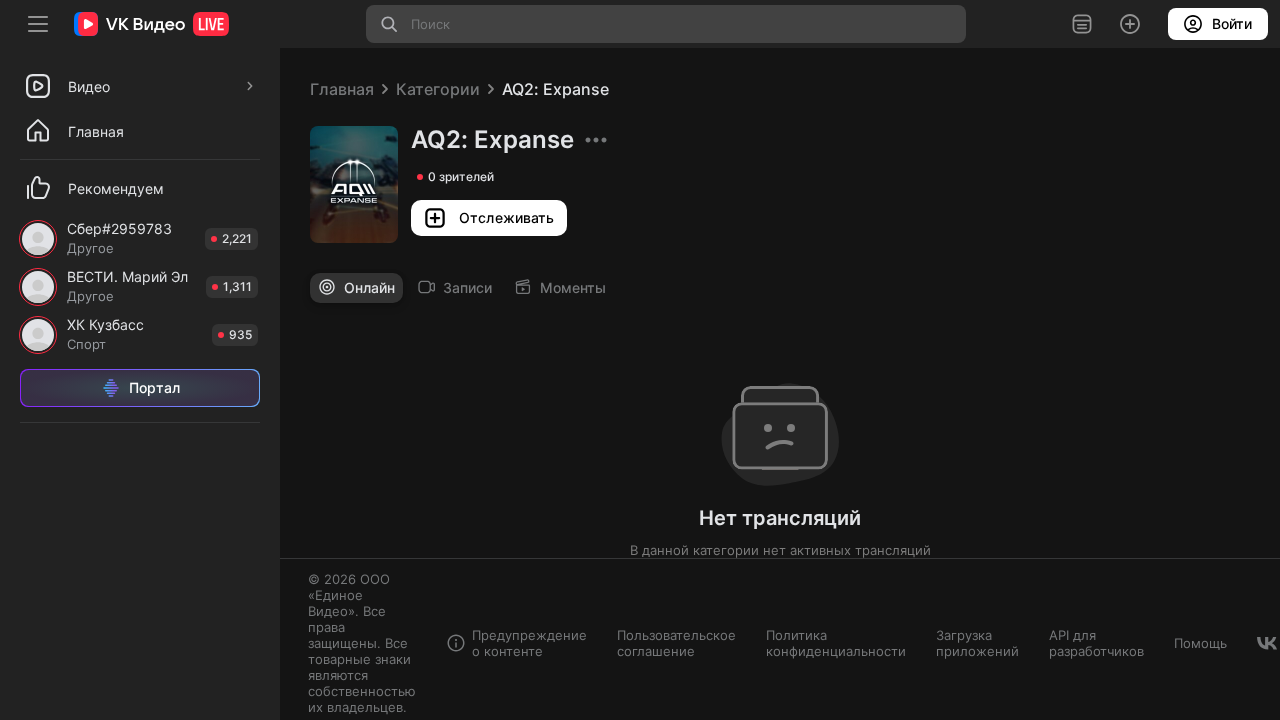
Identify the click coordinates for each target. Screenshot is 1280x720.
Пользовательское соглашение (676, 643)
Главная (342, 89)
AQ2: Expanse (555, 89)
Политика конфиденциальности (836, 643)
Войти (1232, 23)
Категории (438, 89)
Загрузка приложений (977, 643)
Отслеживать (507, 217)
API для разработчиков (1096, 643)
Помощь (1200, 643)
